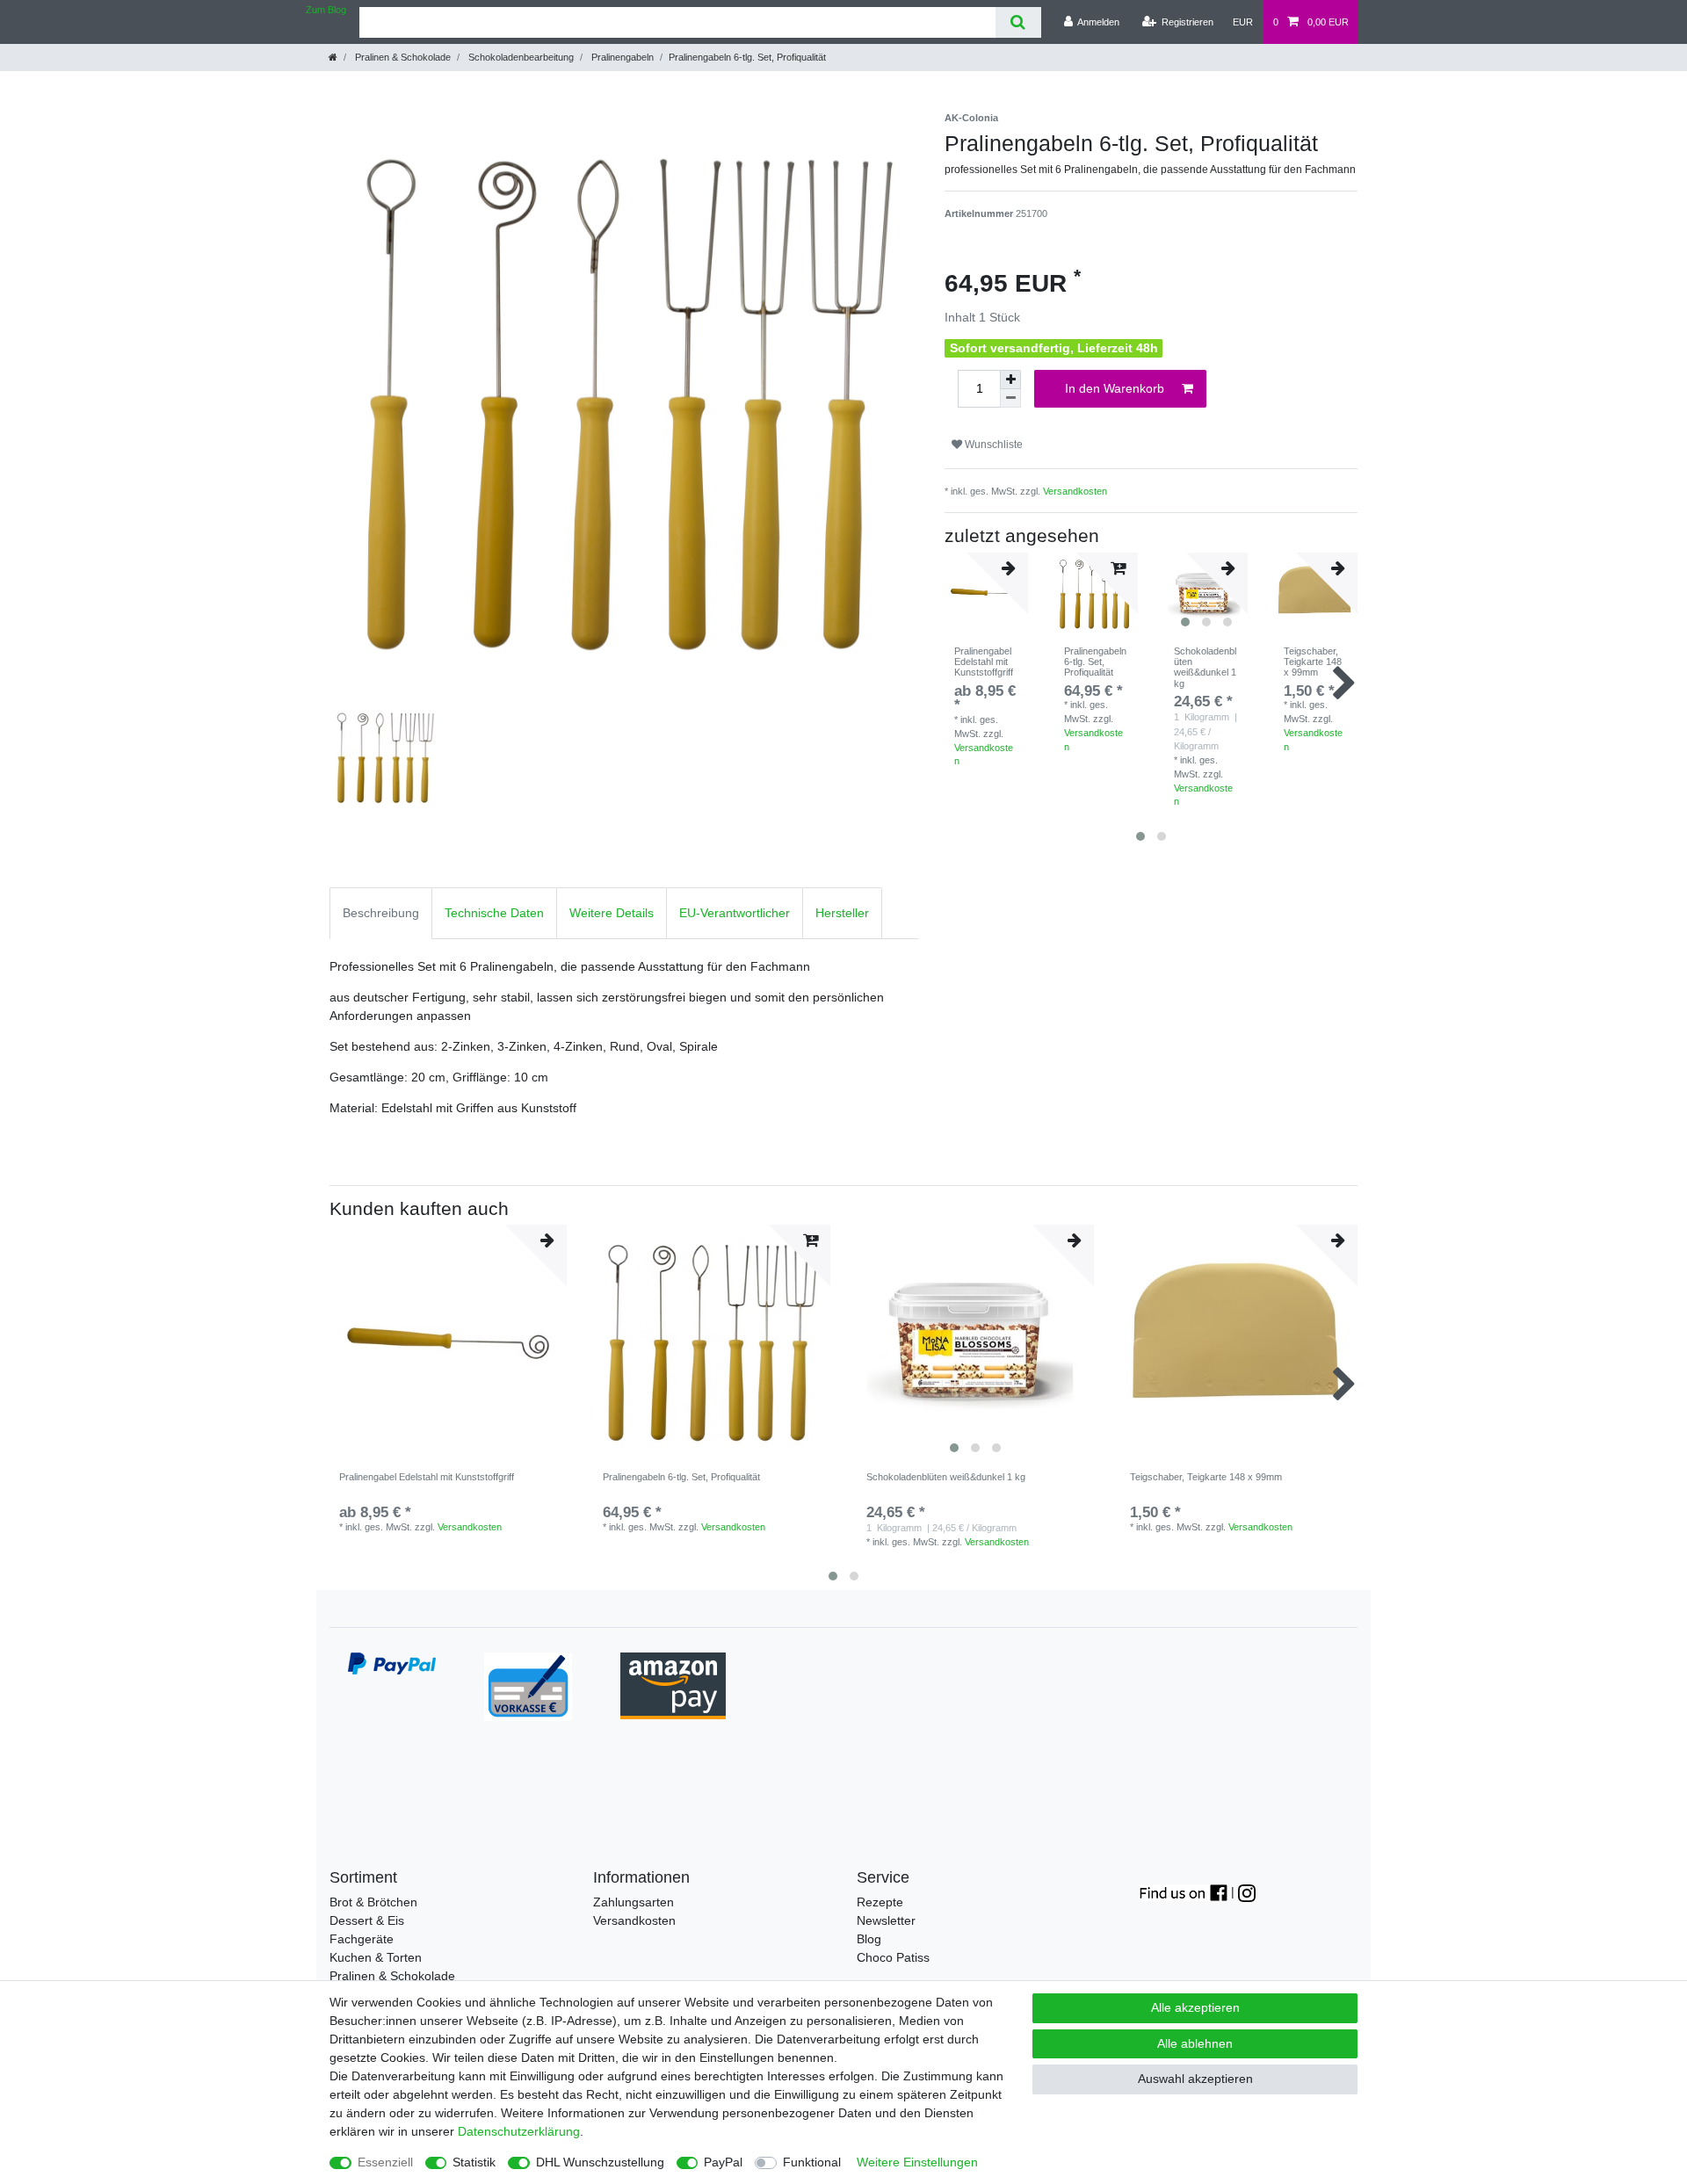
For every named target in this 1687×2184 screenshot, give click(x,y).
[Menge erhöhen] (1010, 380)
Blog (869, 1939)
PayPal (723, 2162)
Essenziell (385, 2162)
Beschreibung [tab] (381, 913)
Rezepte (880, 1902)
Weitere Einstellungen (917, 2162)
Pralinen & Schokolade (402, 57)
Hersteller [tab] (842, 913)
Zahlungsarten (634, 1902)
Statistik (474, 2162)
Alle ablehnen (1195, 2043)
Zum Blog (326, 10)
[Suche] (1018, 22)
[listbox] (975, 1343)
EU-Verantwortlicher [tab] (735, 913)
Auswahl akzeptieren (1195, 2079)
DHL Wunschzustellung (600, 2162)
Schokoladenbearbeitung (520, 57)
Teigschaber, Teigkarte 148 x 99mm (1313, 662)
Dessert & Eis (367, 1920)
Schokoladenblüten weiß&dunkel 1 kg (1205, 667)
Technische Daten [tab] (494, 913)
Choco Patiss (893, 1957)
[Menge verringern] (1010, 398)
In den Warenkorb (1115, 388)
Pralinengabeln (621, 57)
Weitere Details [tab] (612, 913)
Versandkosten (1075, 491)
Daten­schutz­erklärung (519, 2131)
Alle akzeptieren (1195, 2007)
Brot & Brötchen (373, 1902)
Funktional (812, 2162)
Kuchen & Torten (376, 1957)
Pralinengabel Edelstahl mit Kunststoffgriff (984, 662)
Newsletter (886, 1920)
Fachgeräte (362, 1939)
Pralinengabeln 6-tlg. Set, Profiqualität (1095, 662)
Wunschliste (992, 445)
